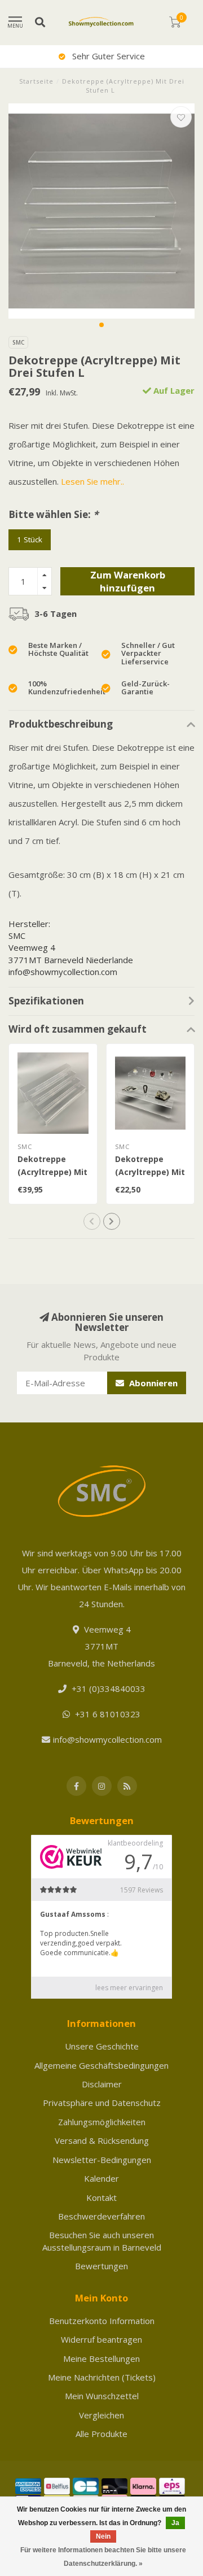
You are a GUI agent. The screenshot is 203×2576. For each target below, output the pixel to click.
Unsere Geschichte (102, 2046)
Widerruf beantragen (101, 2339)
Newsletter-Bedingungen (102, 2160)
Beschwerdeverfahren (101, 2216)
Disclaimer (102, 2084)
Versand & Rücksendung (102, 2140)
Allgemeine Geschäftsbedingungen (101, 2065)
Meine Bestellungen (101, 2359)
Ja (175, 2523)
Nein (103, 2536)
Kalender (101, 2178)
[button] (101, 325)
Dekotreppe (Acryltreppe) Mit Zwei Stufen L (150, 1172)
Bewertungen (101, 2266)
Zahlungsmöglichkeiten (102, 2122)
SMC (18, 342)
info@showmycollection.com (107, 1739)
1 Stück (30, 539)
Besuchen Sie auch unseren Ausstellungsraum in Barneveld (102, 2241)
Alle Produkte (101, 2434)
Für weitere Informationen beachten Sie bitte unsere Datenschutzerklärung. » (103, 2557)
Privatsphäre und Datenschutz (102, 2103)
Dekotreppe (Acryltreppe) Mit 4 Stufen (52, 1172)
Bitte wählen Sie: (53, 514)
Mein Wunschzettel (102, 2396)
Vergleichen (101, 2415)
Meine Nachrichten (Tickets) (102, 2377)
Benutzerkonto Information (102, 2321)
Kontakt (101, 2198)
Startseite (36, 81)
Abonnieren (152, 1383)
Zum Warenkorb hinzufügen (128, 582)
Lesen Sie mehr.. (92, 481)
